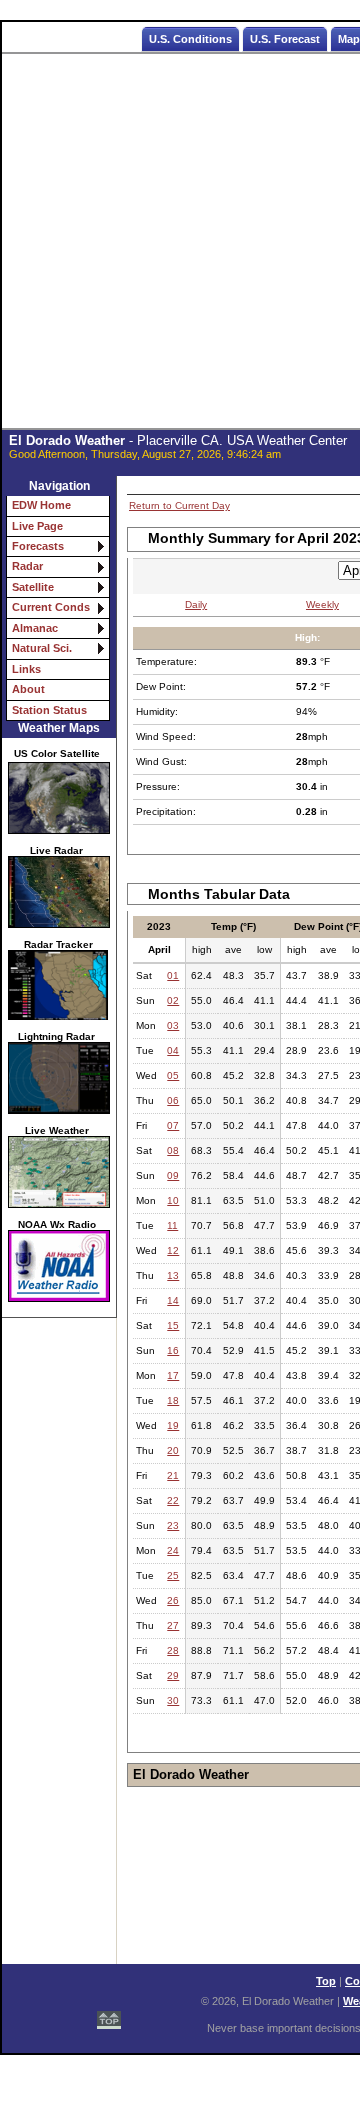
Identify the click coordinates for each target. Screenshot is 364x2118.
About (28, 689)
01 (173, 975)
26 (173, 1600)
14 (173, 1300)
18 (173, 1400)
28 (173, 1650)
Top (326, 1981)
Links (26, 669)
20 (173, 1450)
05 (173, 1075)
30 (173, 1700)
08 (173, 1150)
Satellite (33, 587)
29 (173, 1675)
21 (173, 1475)
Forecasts (38, 546)
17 (173, 1375)
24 (173, 1550)
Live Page (37, 526)
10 (173, 1200)
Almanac (35, 628)
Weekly (322, 604)
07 (173, 1125)
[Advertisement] (181, 241)
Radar (27, 566)
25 (173, 1575)
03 (173, 1025)
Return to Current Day (179, 505)
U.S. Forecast (285, 39)
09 (173, 1175)
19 (173, 1425)
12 (173, 1250)
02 (173, 1000)
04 (173, 1050)
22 (173, 1500)
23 (173, 1525)
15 (173, 1325)
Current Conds (51, 607)
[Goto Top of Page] (109, 2016)
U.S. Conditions (190, 39)
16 (173, 1350)
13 (173, 1275)
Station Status (49, 710)
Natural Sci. (42, 648)
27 (173, 1625)
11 (172, 1225)
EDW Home (41, 505)
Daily (196, 604)
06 (173, 1100)
